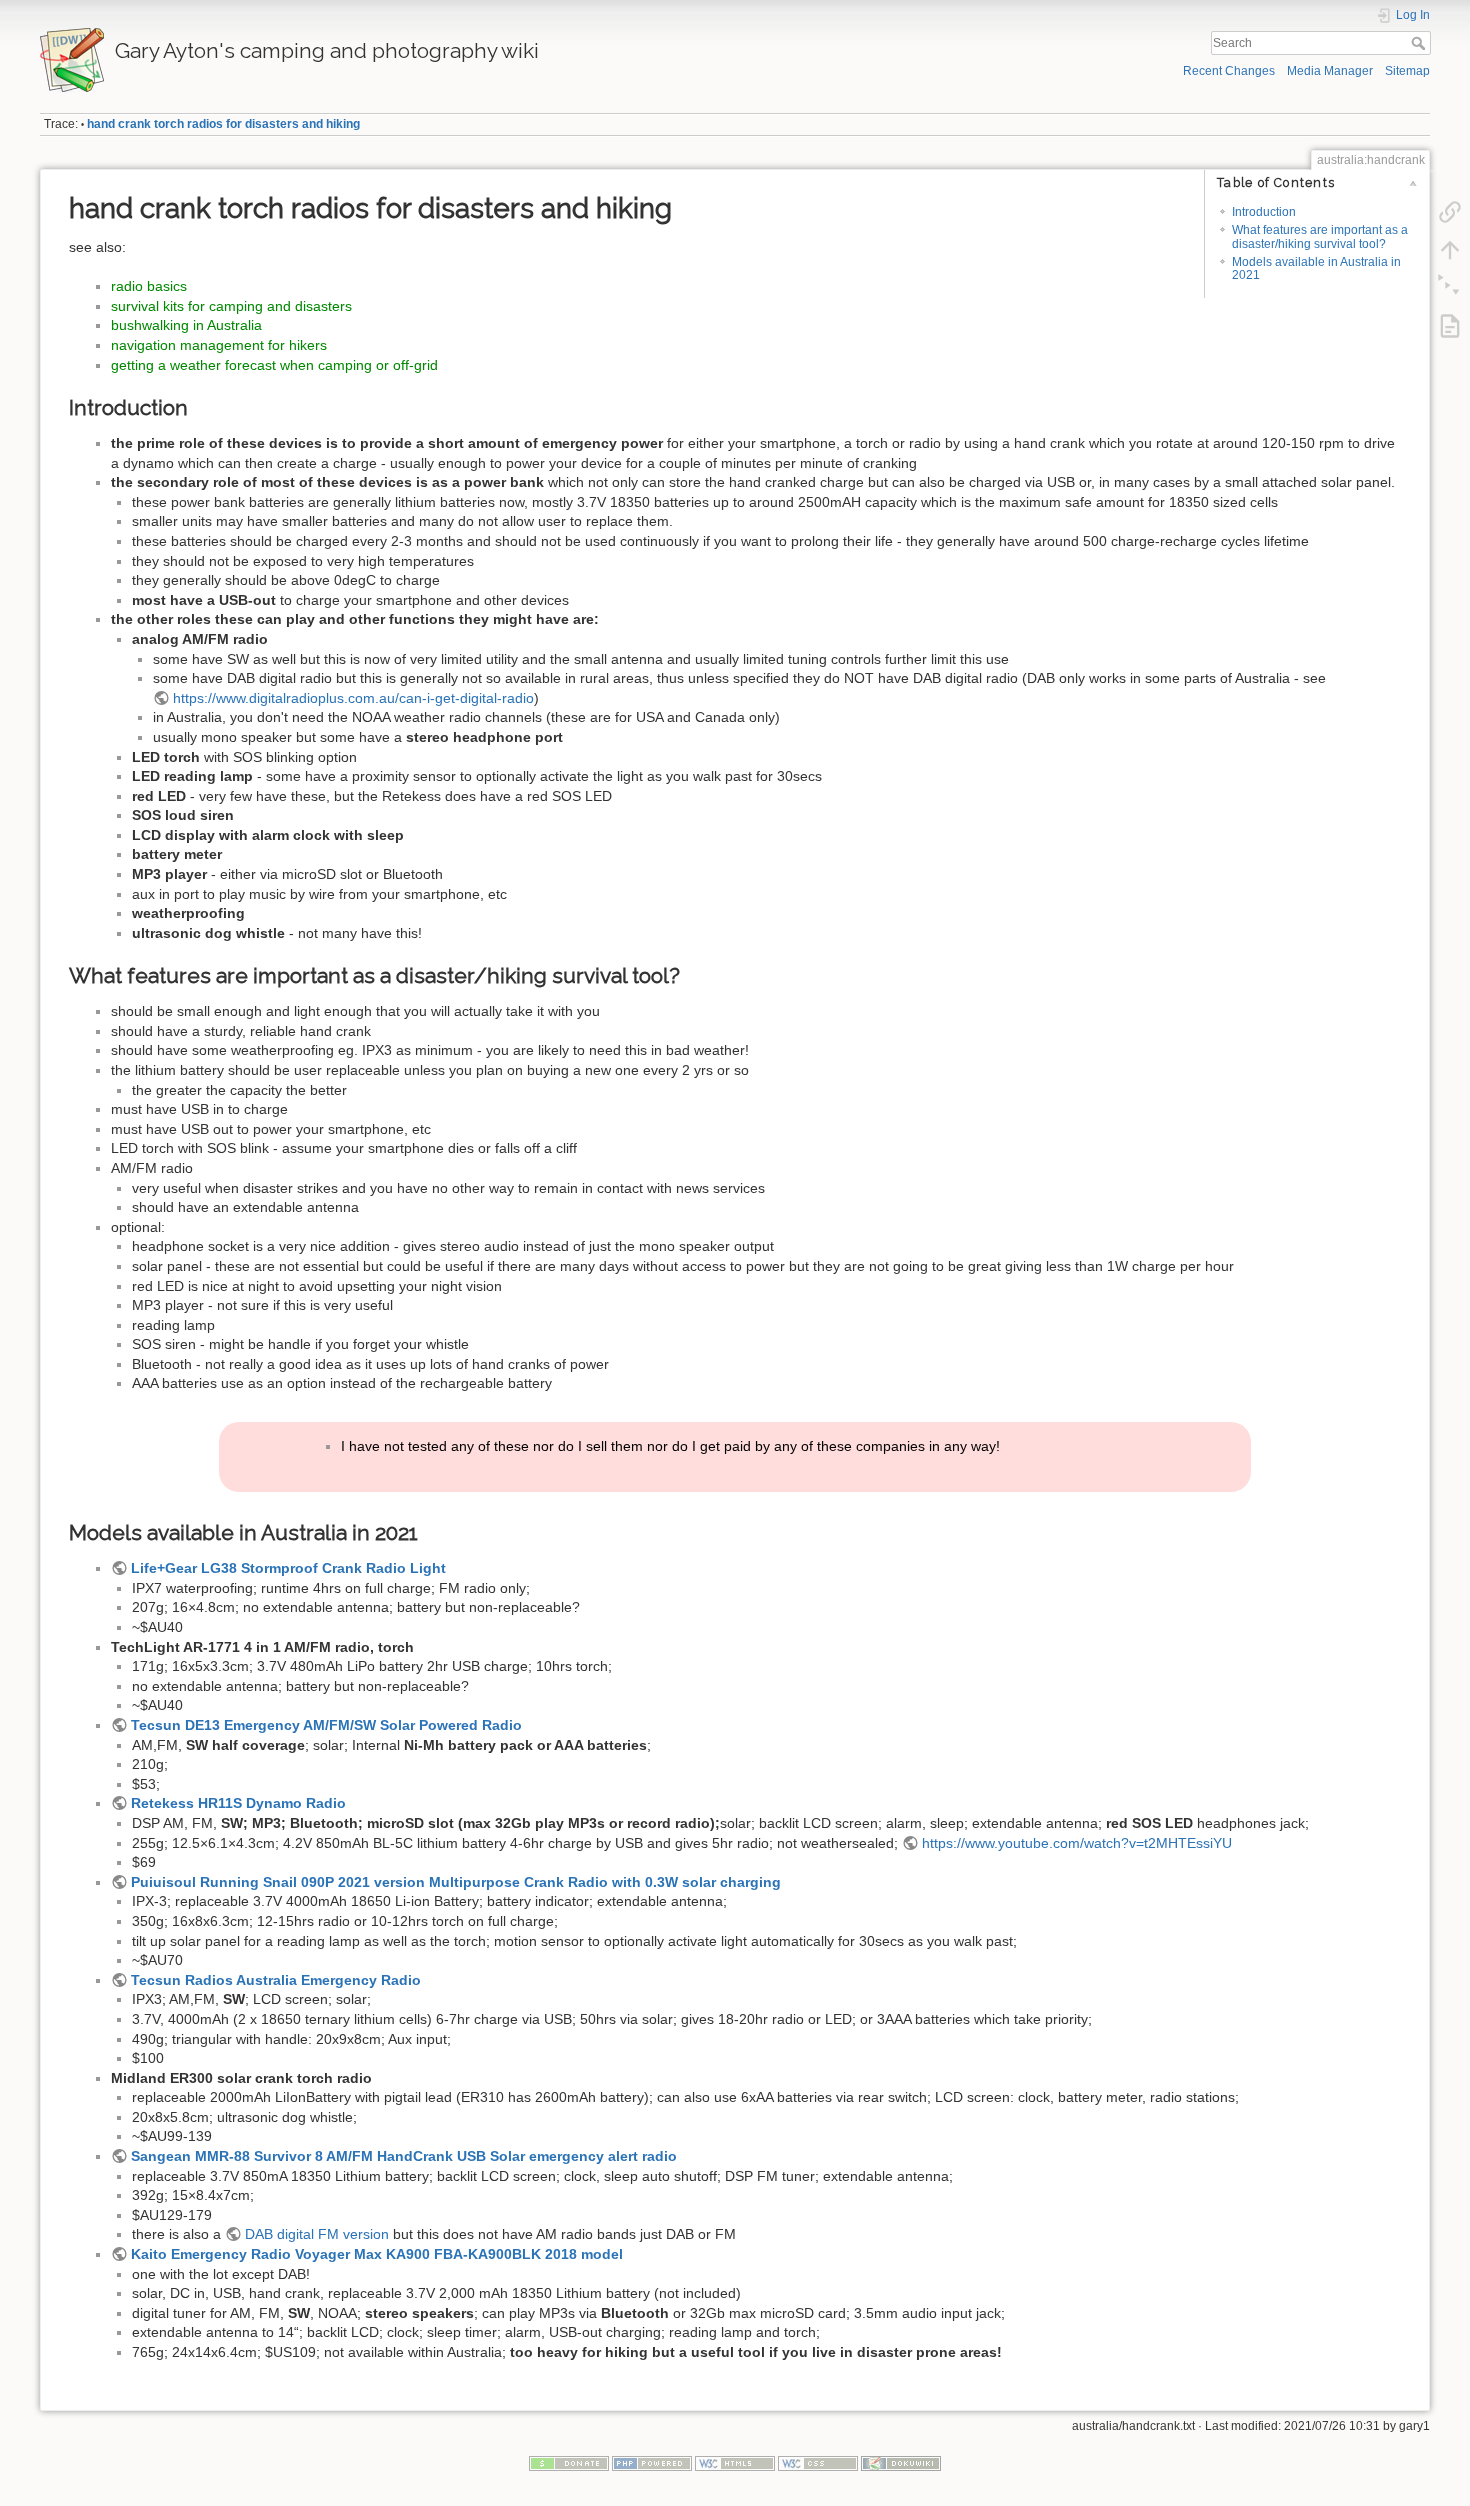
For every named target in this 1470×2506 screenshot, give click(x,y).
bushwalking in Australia (186, 325)
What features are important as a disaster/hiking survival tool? (1320, 236)
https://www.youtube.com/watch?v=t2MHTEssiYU (1077, 1843)
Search (1420, 43)
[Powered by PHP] (652, 2463)
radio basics (149, 286)
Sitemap (1407, 71)
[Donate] (569, 2463)
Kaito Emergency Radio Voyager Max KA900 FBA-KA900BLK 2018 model (377, 2254)
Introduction (1264, 212)
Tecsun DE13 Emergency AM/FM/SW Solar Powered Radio (326, 1725)
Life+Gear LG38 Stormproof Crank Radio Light (288, 1568)
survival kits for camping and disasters (231, 306)
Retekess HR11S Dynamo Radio (238, 1803)
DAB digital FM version (317, 2234)
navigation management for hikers (219, 345)
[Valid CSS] (818, 2463)
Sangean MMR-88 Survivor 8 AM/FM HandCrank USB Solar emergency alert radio (404, 2156)
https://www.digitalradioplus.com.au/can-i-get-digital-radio (353, 698)
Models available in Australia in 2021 (1316, 268)
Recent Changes (1229, 71)
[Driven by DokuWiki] (901, 2463)
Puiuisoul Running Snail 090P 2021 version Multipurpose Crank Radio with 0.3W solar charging (456, 1882)
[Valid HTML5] (735, 2463)
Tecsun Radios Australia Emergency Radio (276, 1980)
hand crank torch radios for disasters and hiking (223, 124)
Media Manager (1330, 71)
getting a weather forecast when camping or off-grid (274, 365)
